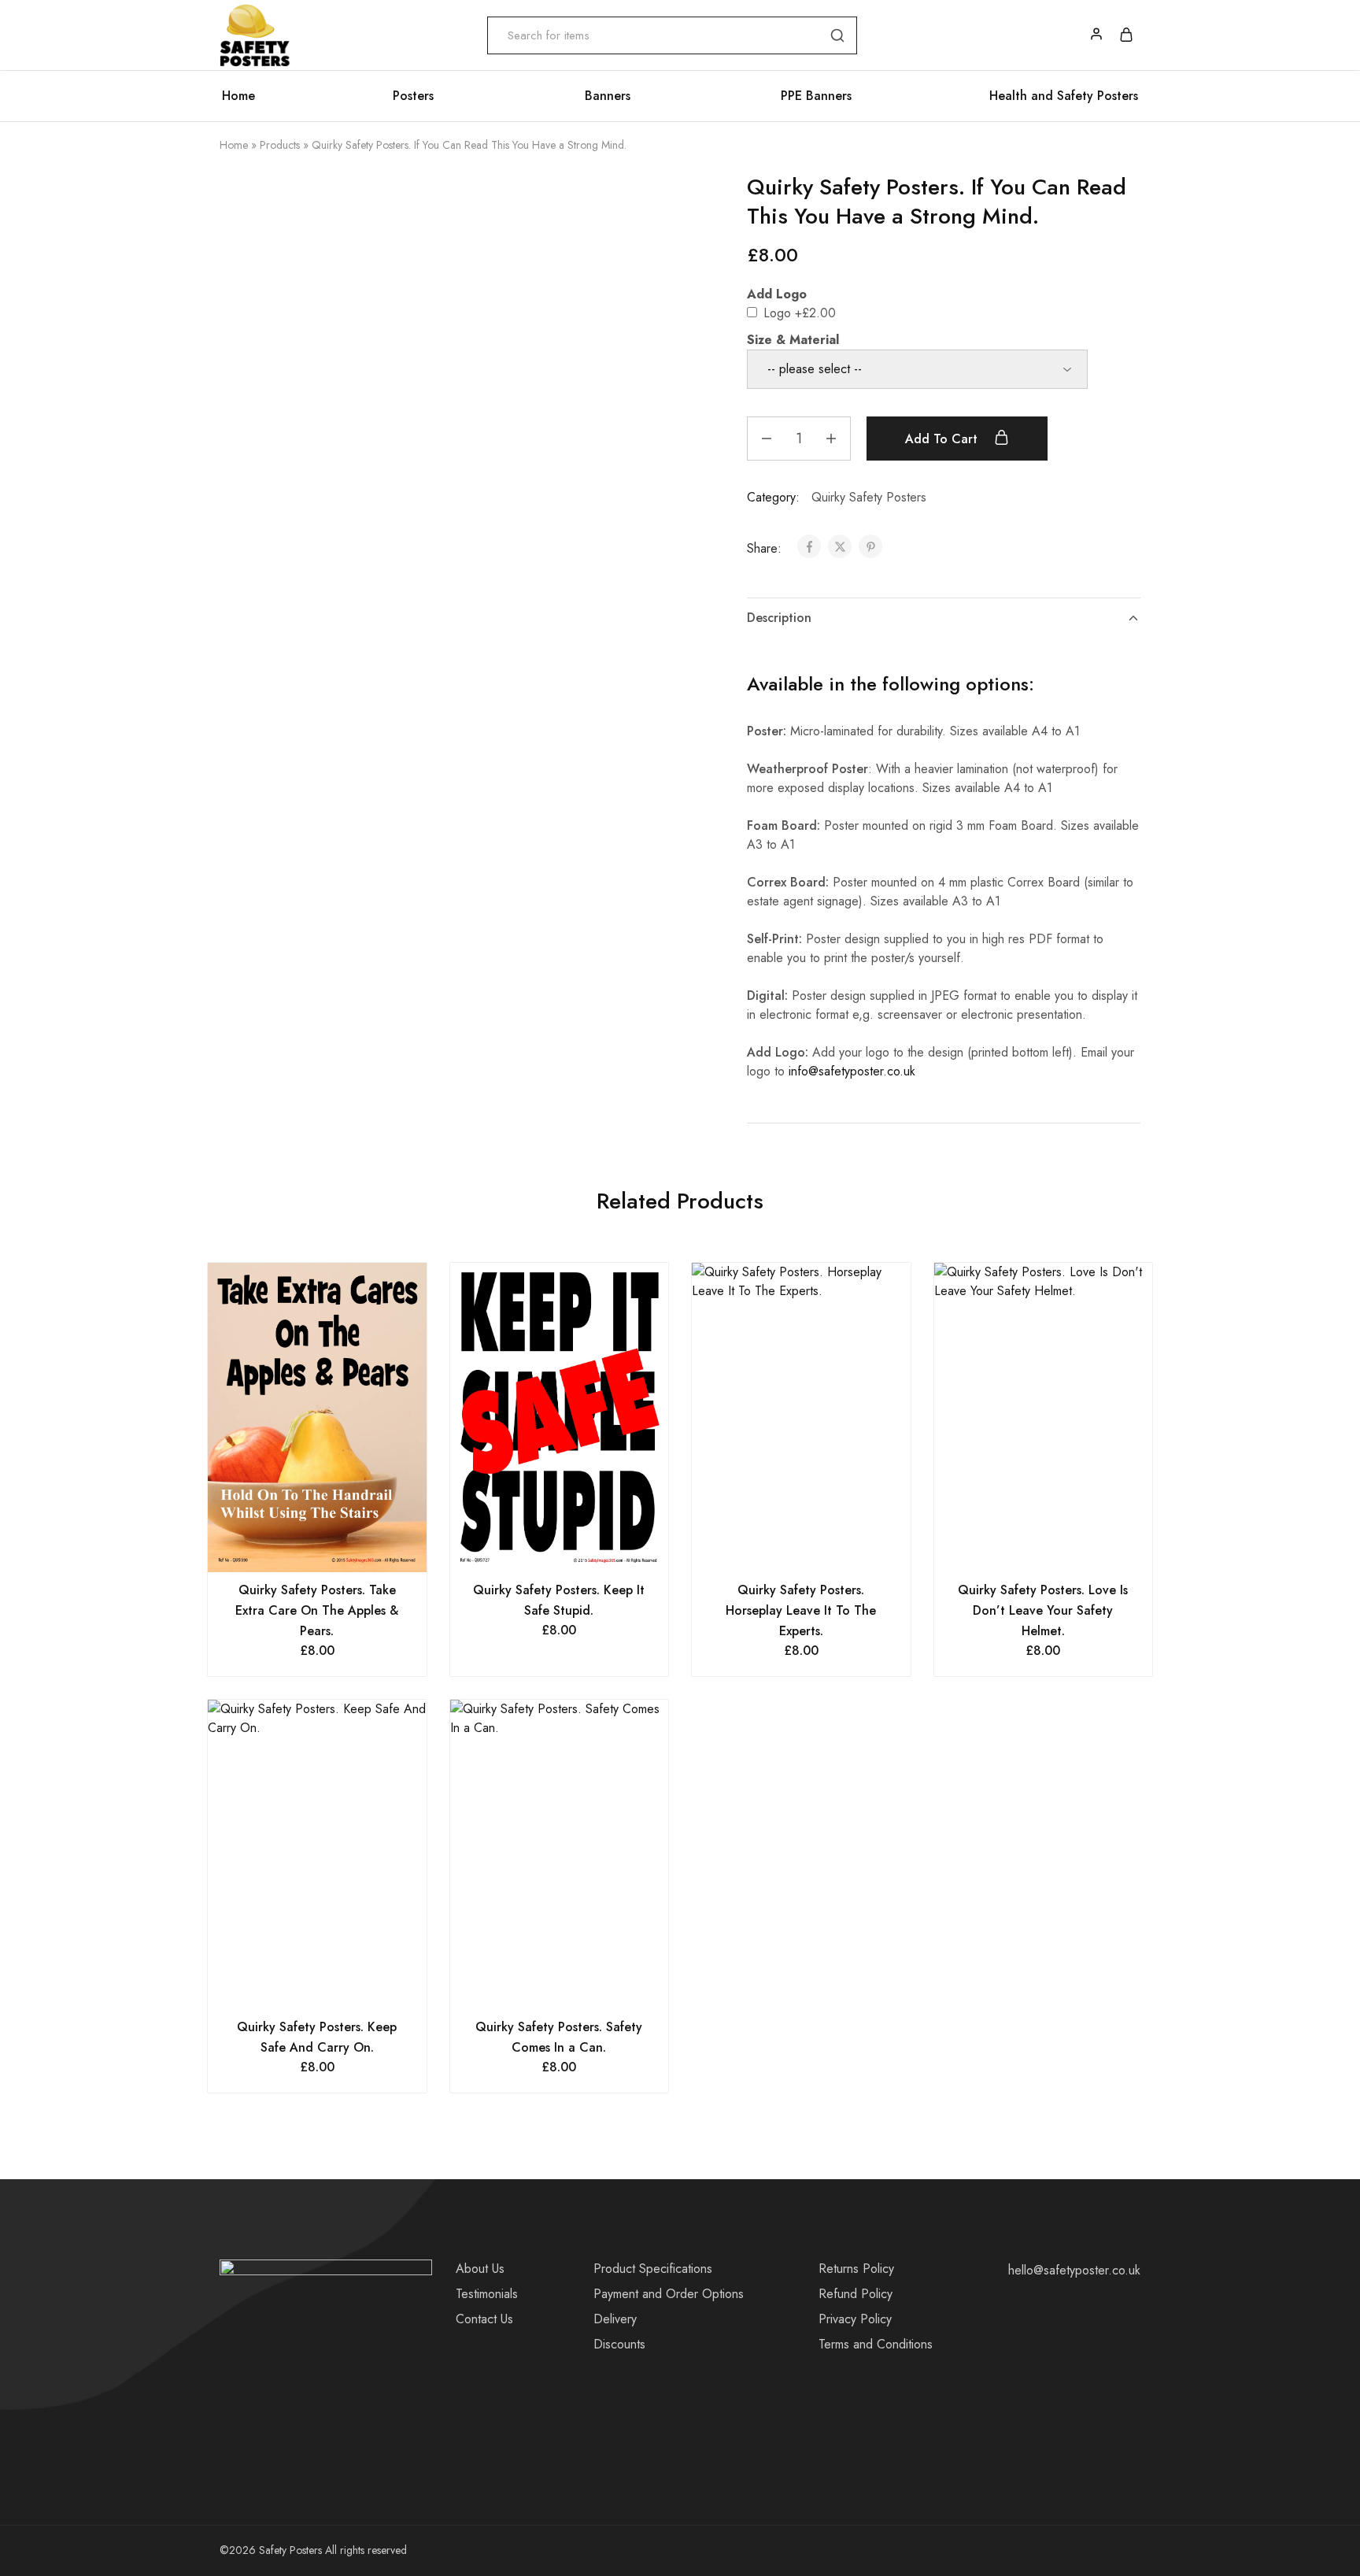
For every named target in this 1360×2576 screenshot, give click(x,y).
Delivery (615, 2319)
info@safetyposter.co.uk (852, 1071)
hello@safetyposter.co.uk (1074, 2270)
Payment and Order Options (669, 2294)
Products (280, 145)
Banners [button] (608, 96)
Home (238, 96)
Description (779, 618)
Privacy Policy (855, 2319)
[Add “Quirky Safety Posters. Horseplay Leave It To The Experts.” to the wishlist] (820, 1549)
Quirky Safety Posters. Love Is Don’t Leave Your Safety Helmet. (1043, 1610)
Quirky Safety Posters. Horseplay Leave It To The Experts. (801, 1610)
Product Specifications (653, 2269)
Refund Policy (856, 2294)
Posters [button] (413, 96)
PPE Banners (816, 96)
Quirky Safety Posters (869, 497)
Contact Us (484, 2319)
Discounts (619, 2344)
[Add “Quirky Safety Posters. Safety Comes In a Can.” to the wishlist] (579, 1986)
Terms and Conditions (876, 2344)
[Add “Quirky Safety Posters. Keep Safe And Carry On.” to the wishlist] (336, 1986)
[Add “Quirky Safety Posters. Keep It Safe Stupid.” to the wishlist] (579, 1549)
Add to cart (943, 439)
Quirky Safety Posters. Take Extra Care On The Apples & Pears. (317, 1610)
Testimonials (487, 2294)
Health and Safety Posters (1064, 96)
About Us (480, 2269)
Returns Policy (856, 2269)
